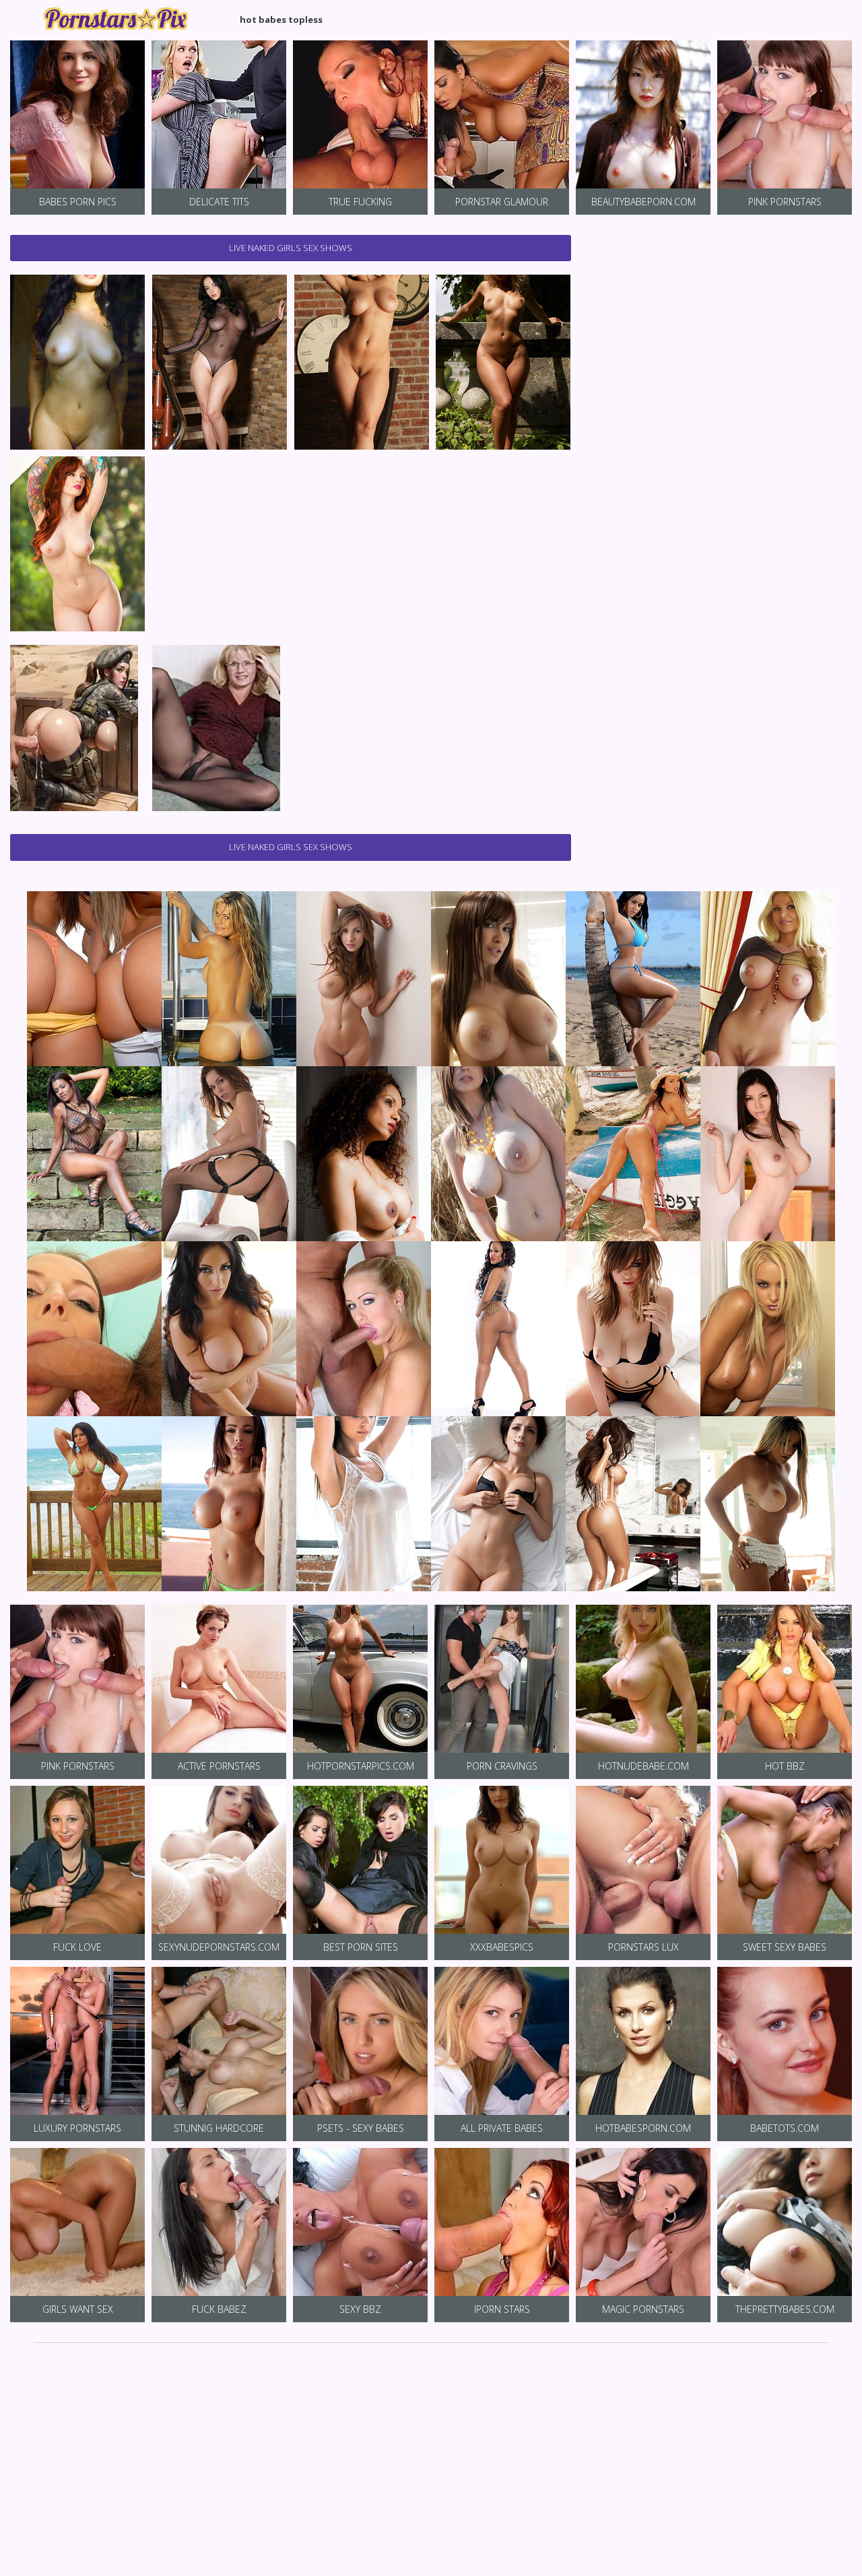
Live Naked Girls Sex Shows (291, 248)
